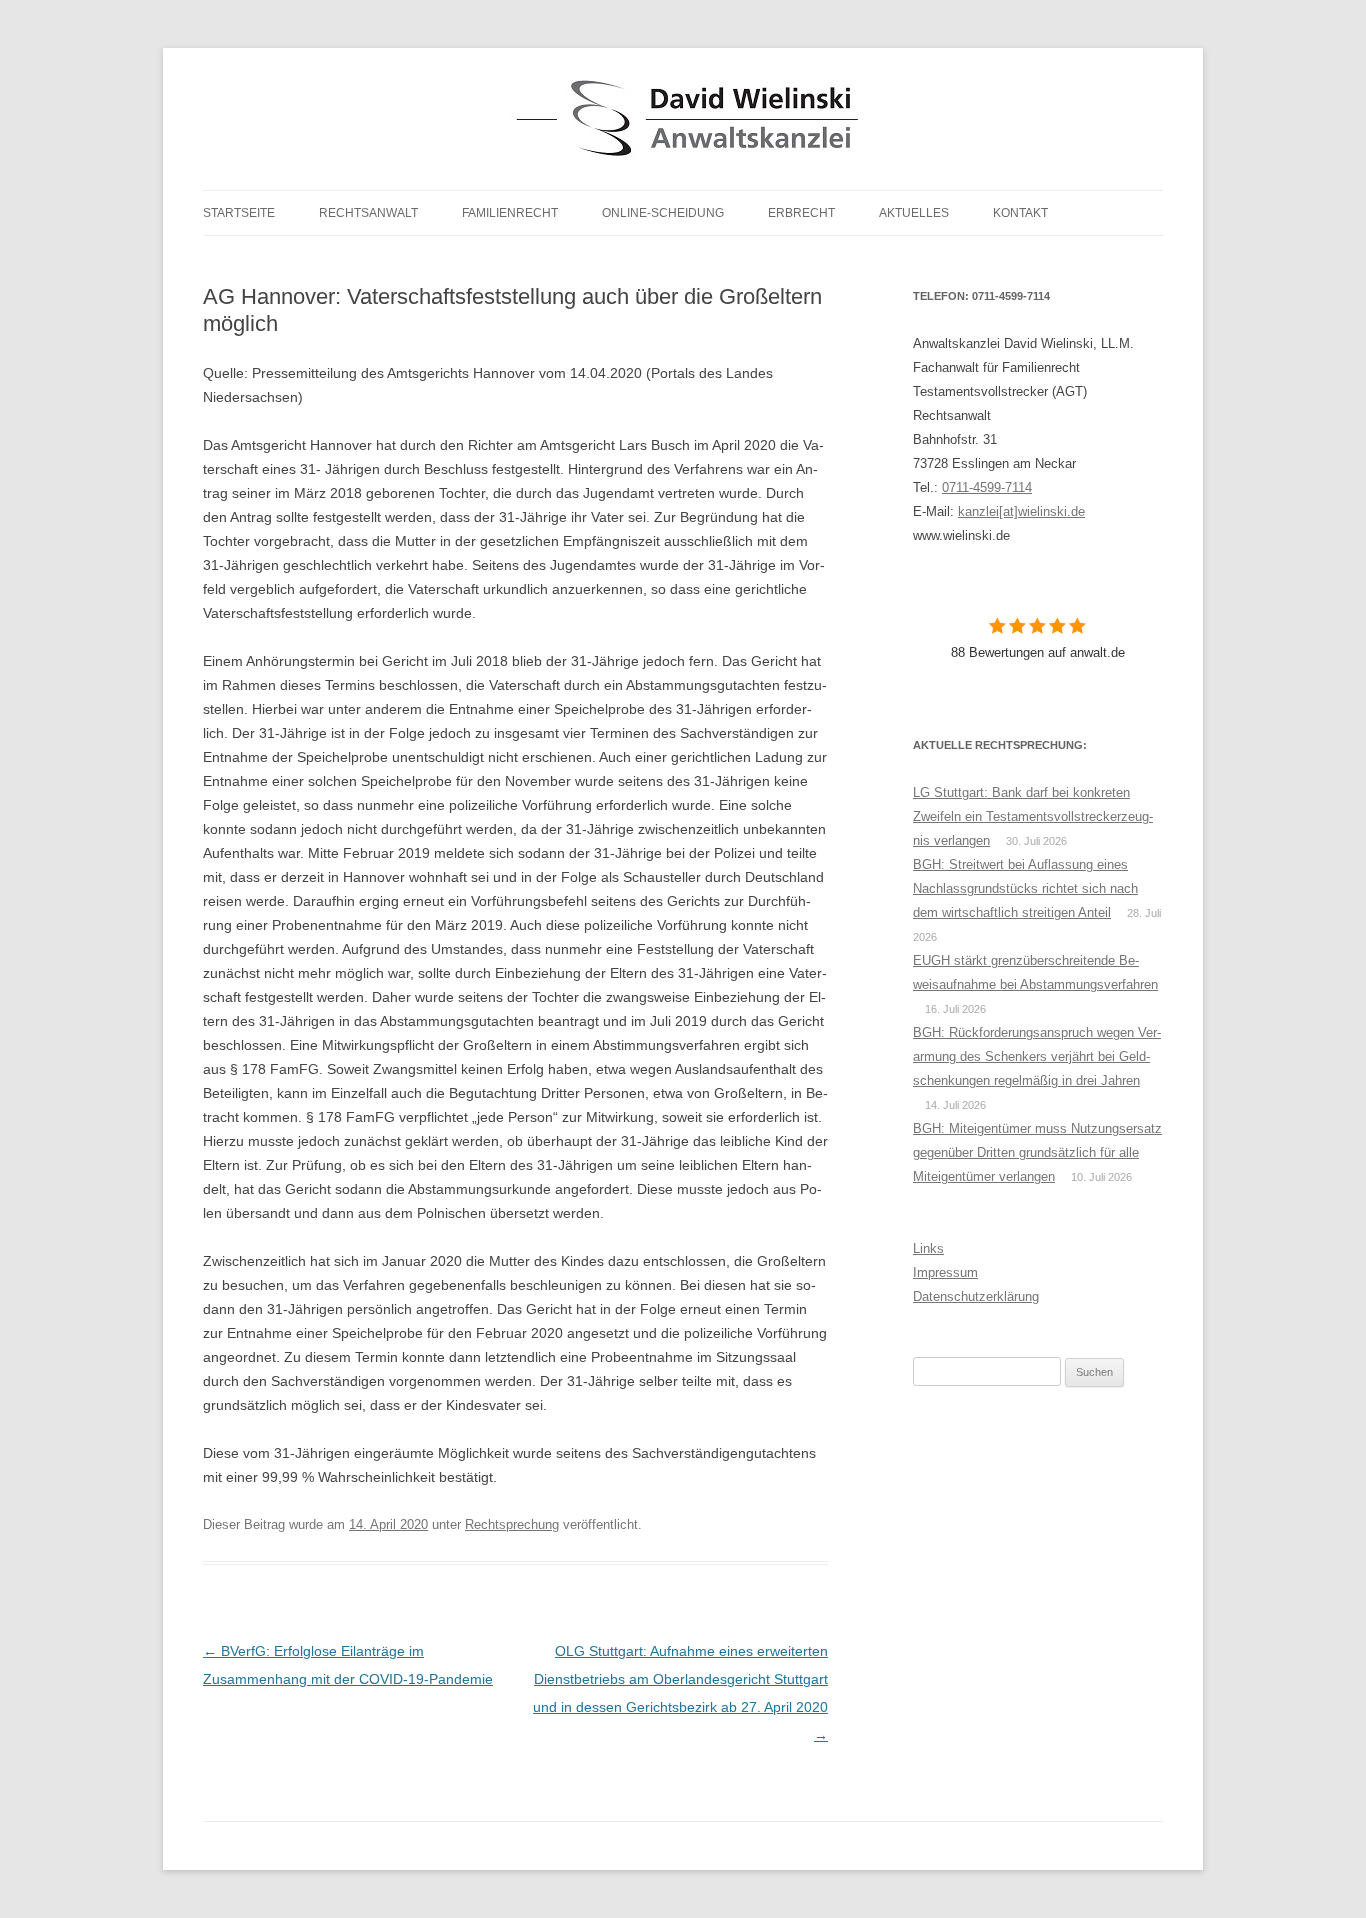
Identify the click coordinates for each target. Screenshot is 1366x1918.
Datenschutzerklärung (976, 1296)
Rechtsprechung (512, 1524)
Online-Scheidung (663, 213)
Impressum (945, 1272)
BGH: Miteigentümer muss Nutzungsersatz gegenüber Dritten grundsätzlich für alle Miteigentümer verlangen (1037, 1152)
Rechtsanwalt (368, 213)
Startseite (239, 213)
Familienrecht (510, 213)
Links (928, 1248)
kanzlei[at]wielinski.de (1021, 511)
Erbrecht (801, 213)
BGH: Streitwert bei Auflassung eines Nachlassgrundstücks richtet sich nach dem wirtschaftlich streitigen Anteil (1025, 888)
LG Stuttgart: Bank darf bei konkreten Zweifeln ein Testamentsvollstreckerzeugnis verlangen (1033, 816)
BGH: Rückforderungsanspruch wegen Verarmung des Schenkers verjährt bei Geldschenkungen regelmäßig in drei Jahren (1037, 1056)
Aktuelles (914, 213)
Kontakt (1020, 213)
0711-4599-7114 (987, 487)
